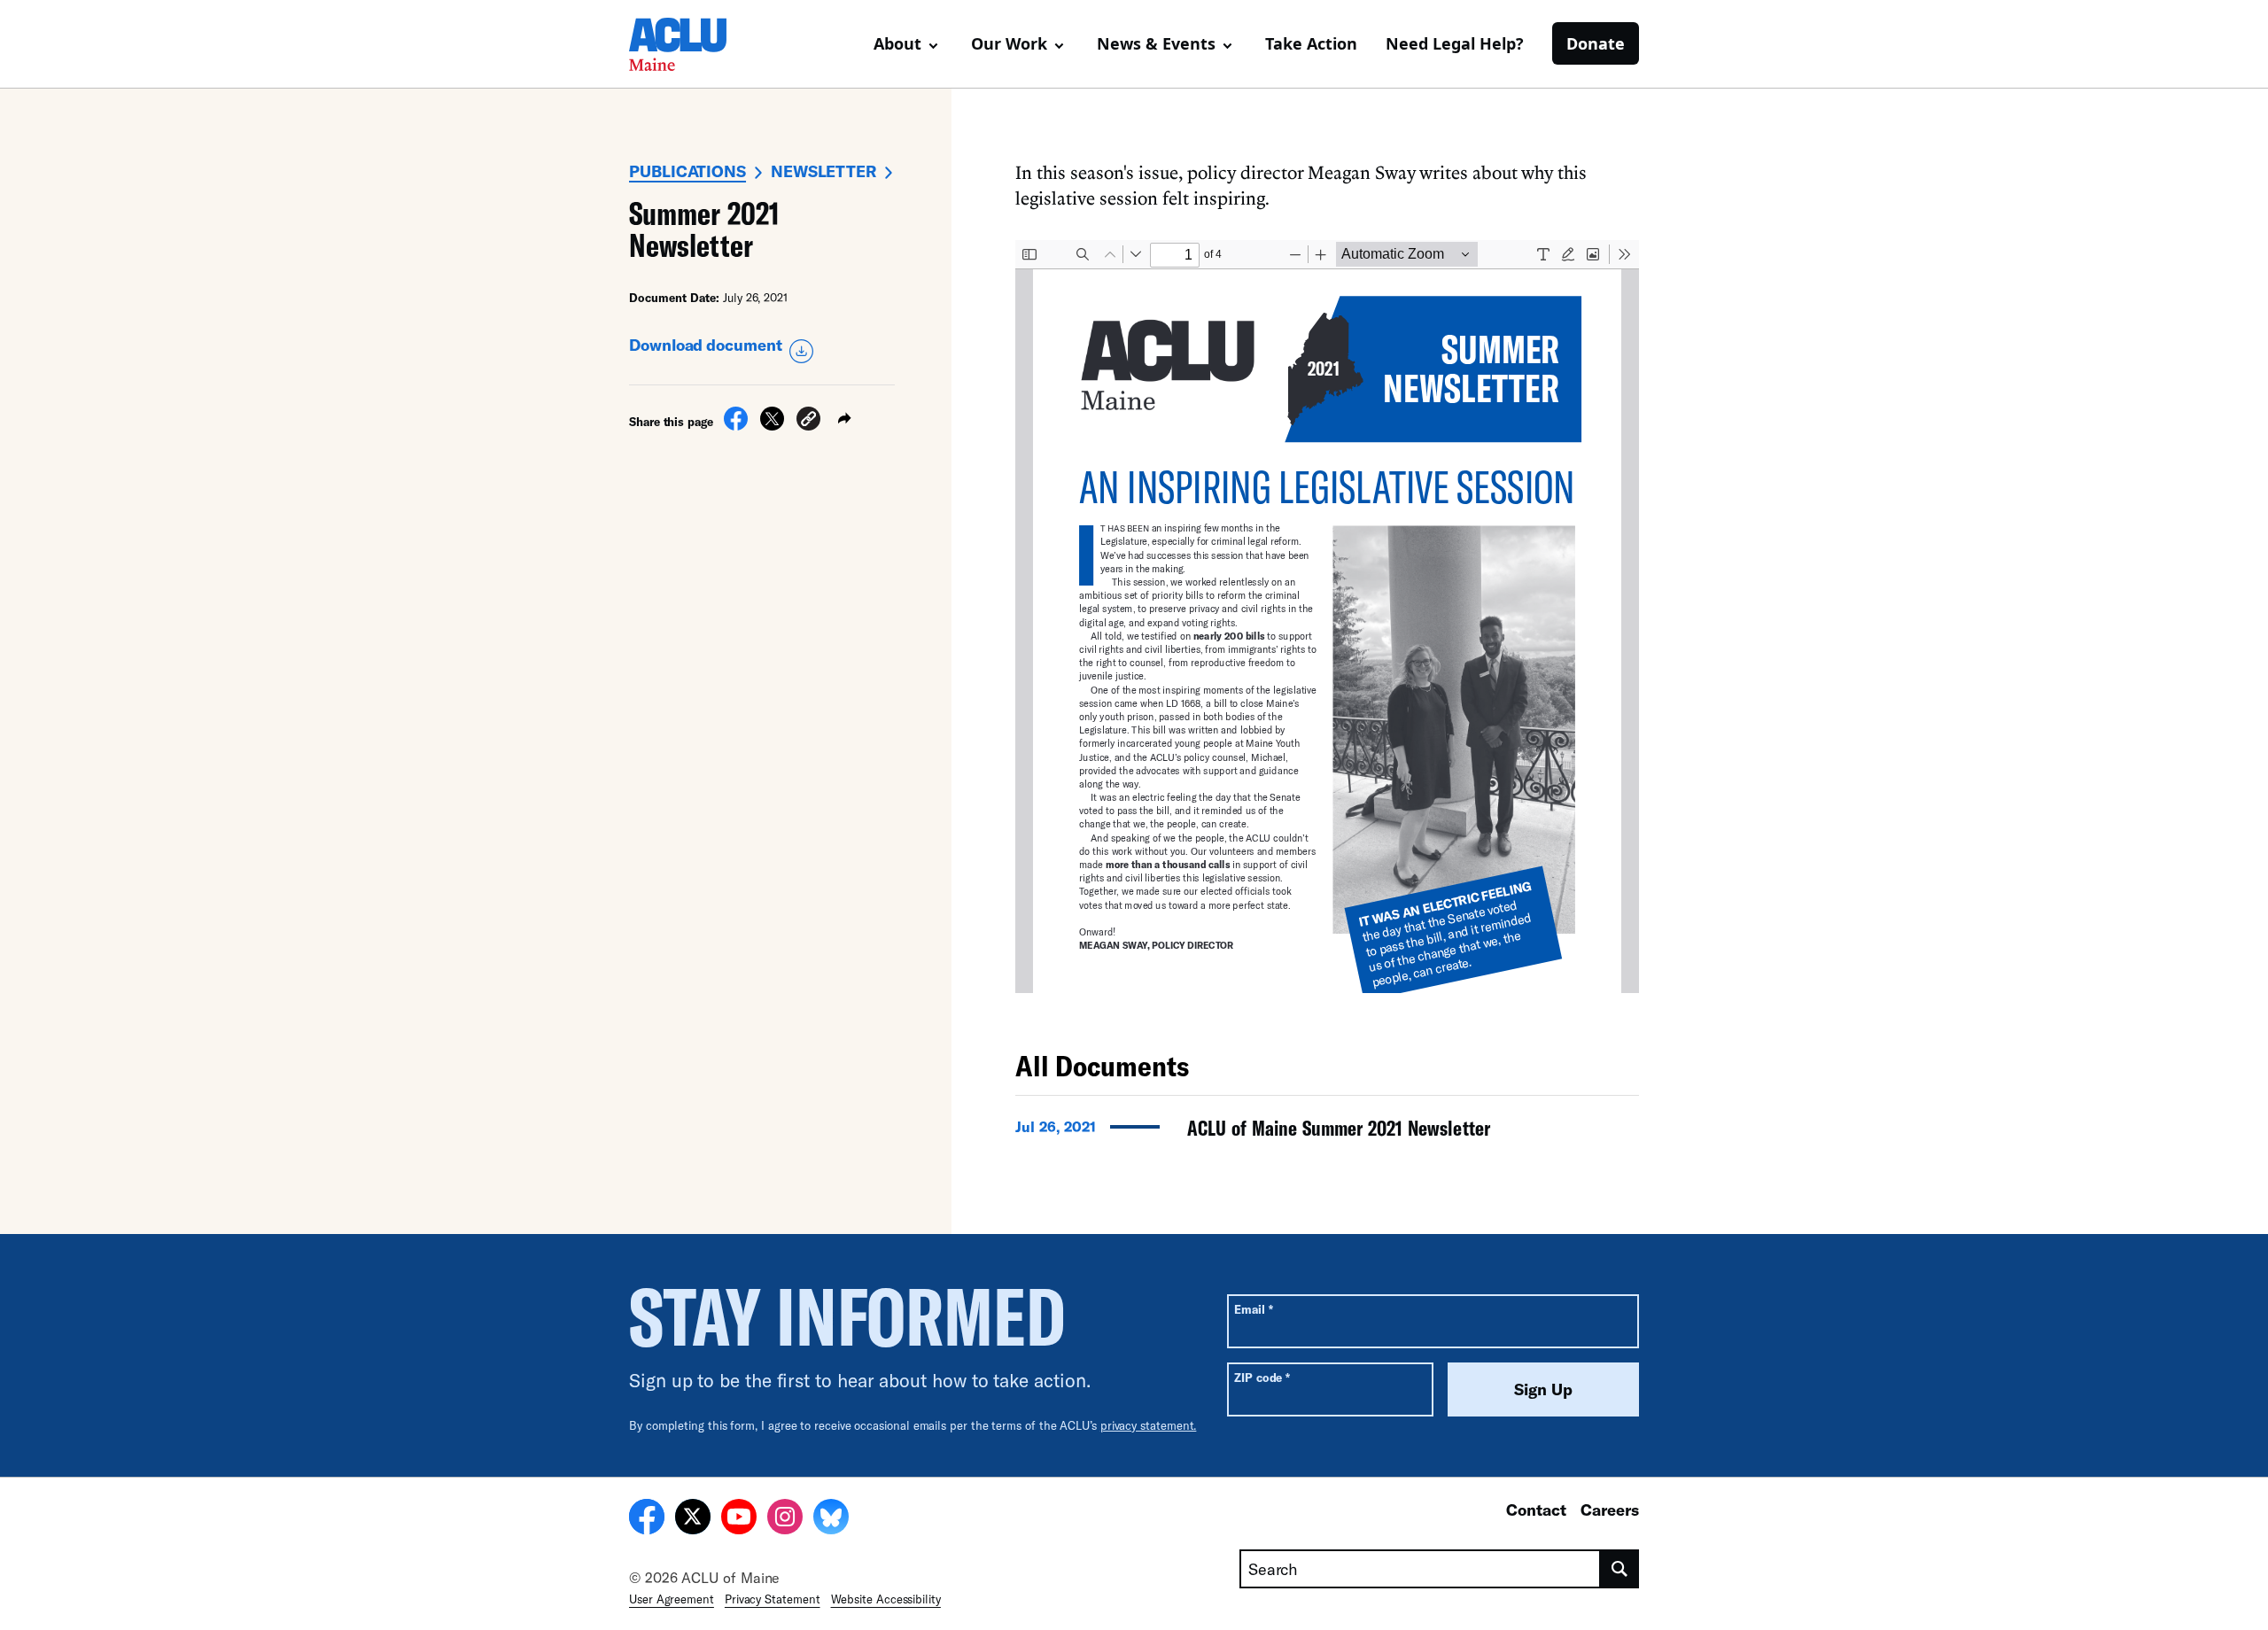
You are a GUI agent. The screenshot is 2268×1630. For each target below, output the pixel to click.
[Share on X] (772, 425)
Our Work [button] (1009, 43)
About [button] (897, 43)
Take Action (1311, 43)
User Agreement (672, 1599)
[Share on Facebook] (736, 425)
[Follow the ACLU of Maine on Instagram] (785, 1519)
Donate (1596, 43)
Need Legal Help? (1455, 43)
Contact (1536, 1510)
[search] (1620, 1569)
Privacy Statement (773, 1599)
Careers (1610, 1510)
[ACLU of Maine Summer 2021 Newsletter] (1327, 1133)
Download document (706, 345)
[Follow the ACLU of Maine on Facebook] (647, 1519)
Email (1253, 1309)
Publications (687, 171)
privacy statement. (1149, 1425)
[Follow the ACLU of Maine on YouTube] (739, 1519)
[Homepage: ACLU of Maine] (691, 44)
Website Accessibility (886, 1599)
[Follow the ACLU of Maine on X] (693, 1519)
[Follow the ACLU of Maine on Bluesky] (831, 1519)
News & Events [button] (1156, 43)
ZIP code (1262, 1377)
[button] (808, 421)
